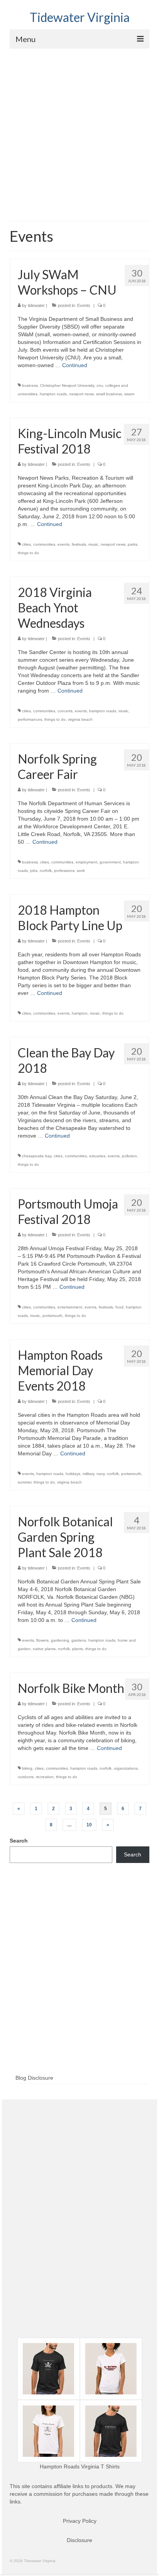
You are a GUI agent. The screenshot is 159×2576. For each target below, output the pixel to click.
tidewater (36, 305)
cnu (100, 385)
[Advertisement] (79, 132)
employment (86, 862)
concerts (65, 711)
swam (129, 394)
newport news (81, 394)
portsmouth (52, 1316)
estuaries (97, 1156)
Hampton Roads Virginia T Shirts (80, 2466)
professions (64, 871)
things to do (28, 553)
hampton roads (53, 394)
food (119, 1307)
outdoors (26, 1777)
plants (78, 1649)
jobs (34, 871)
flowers (42, 1640)
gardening (60, 1640)
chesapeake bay (37, 1156)
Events (84, 305)
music (93, 544)
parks (133, 544)
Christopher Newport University (67, 385)
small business (109, 394)
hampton (80, 1013)
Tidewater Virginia (80, 17)
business (30, 385)
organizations (126, 1768)
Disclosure (79, 2540)
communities (44, 544)
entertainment (70, 1307)
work (81, 871)
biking (27, 1768)
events (63, 544)
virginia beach (80, 719)
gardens (79, 1640)
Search (19, 1841)
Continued (75, 365)
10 (89, 1825)
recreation (45, 1777)
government (110, 862)
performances (30, 719)
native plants (44, 1649)
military (88, 1474)
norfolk (46, 871)
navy (101, 1474)
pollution (129, 1156)
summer (25, 1482)
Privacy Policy (80, 2521)
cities (26, 544)
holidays (73, 1474)
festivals (79, 544)
